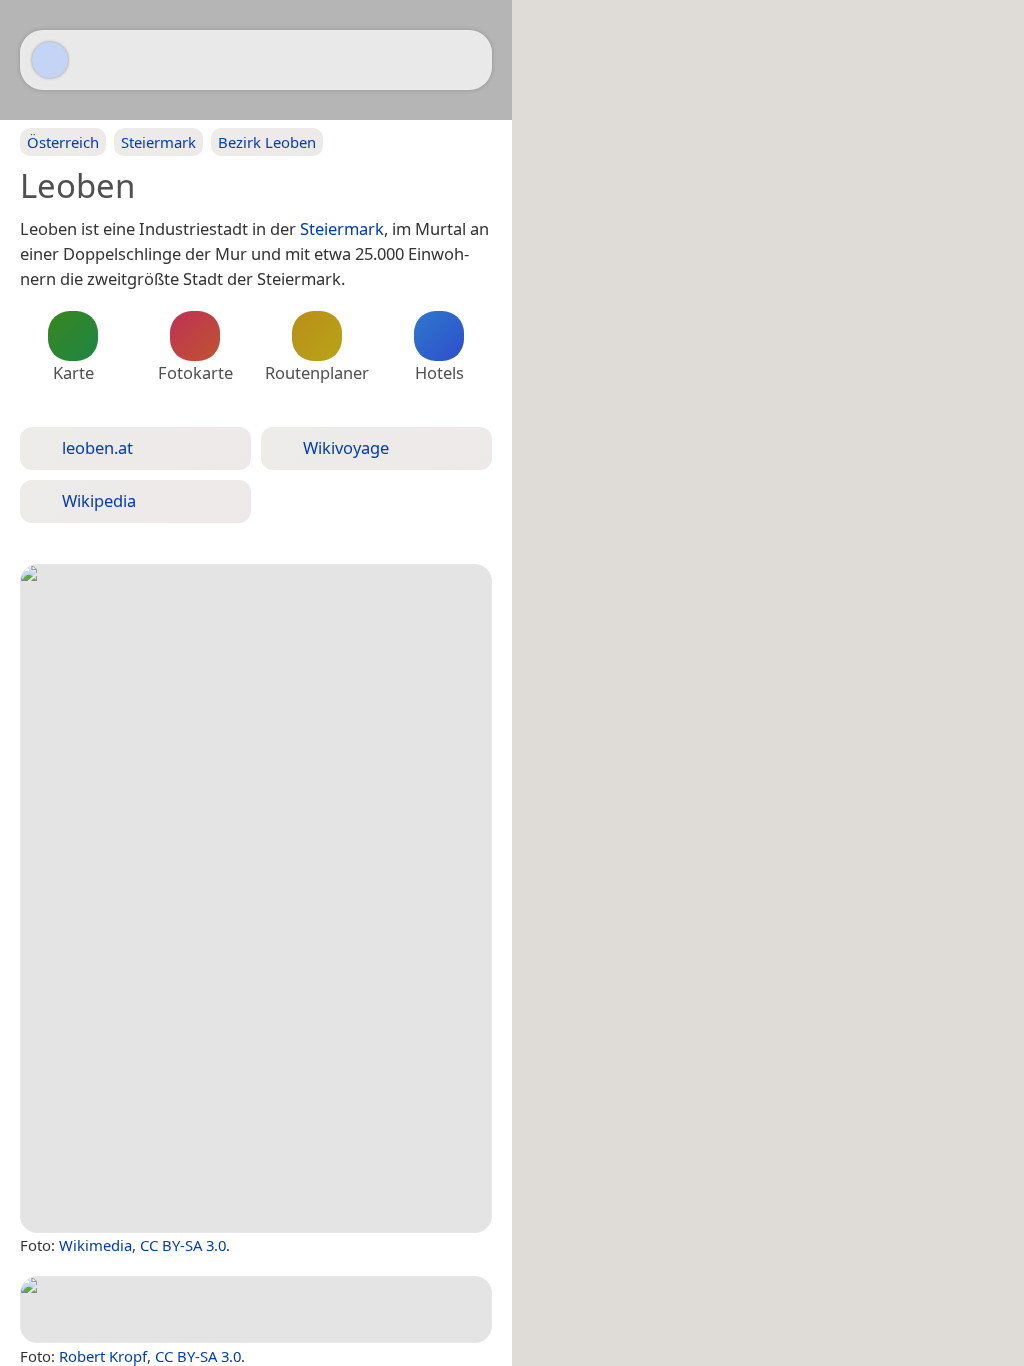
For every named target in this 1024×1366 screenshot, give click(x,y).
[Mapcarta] (50, 60)
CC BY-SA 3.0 (183, 1245)
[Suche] (467, 60)
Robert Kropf (103, 1356)
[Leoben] (256, 898)
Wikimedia (95, 1245)
